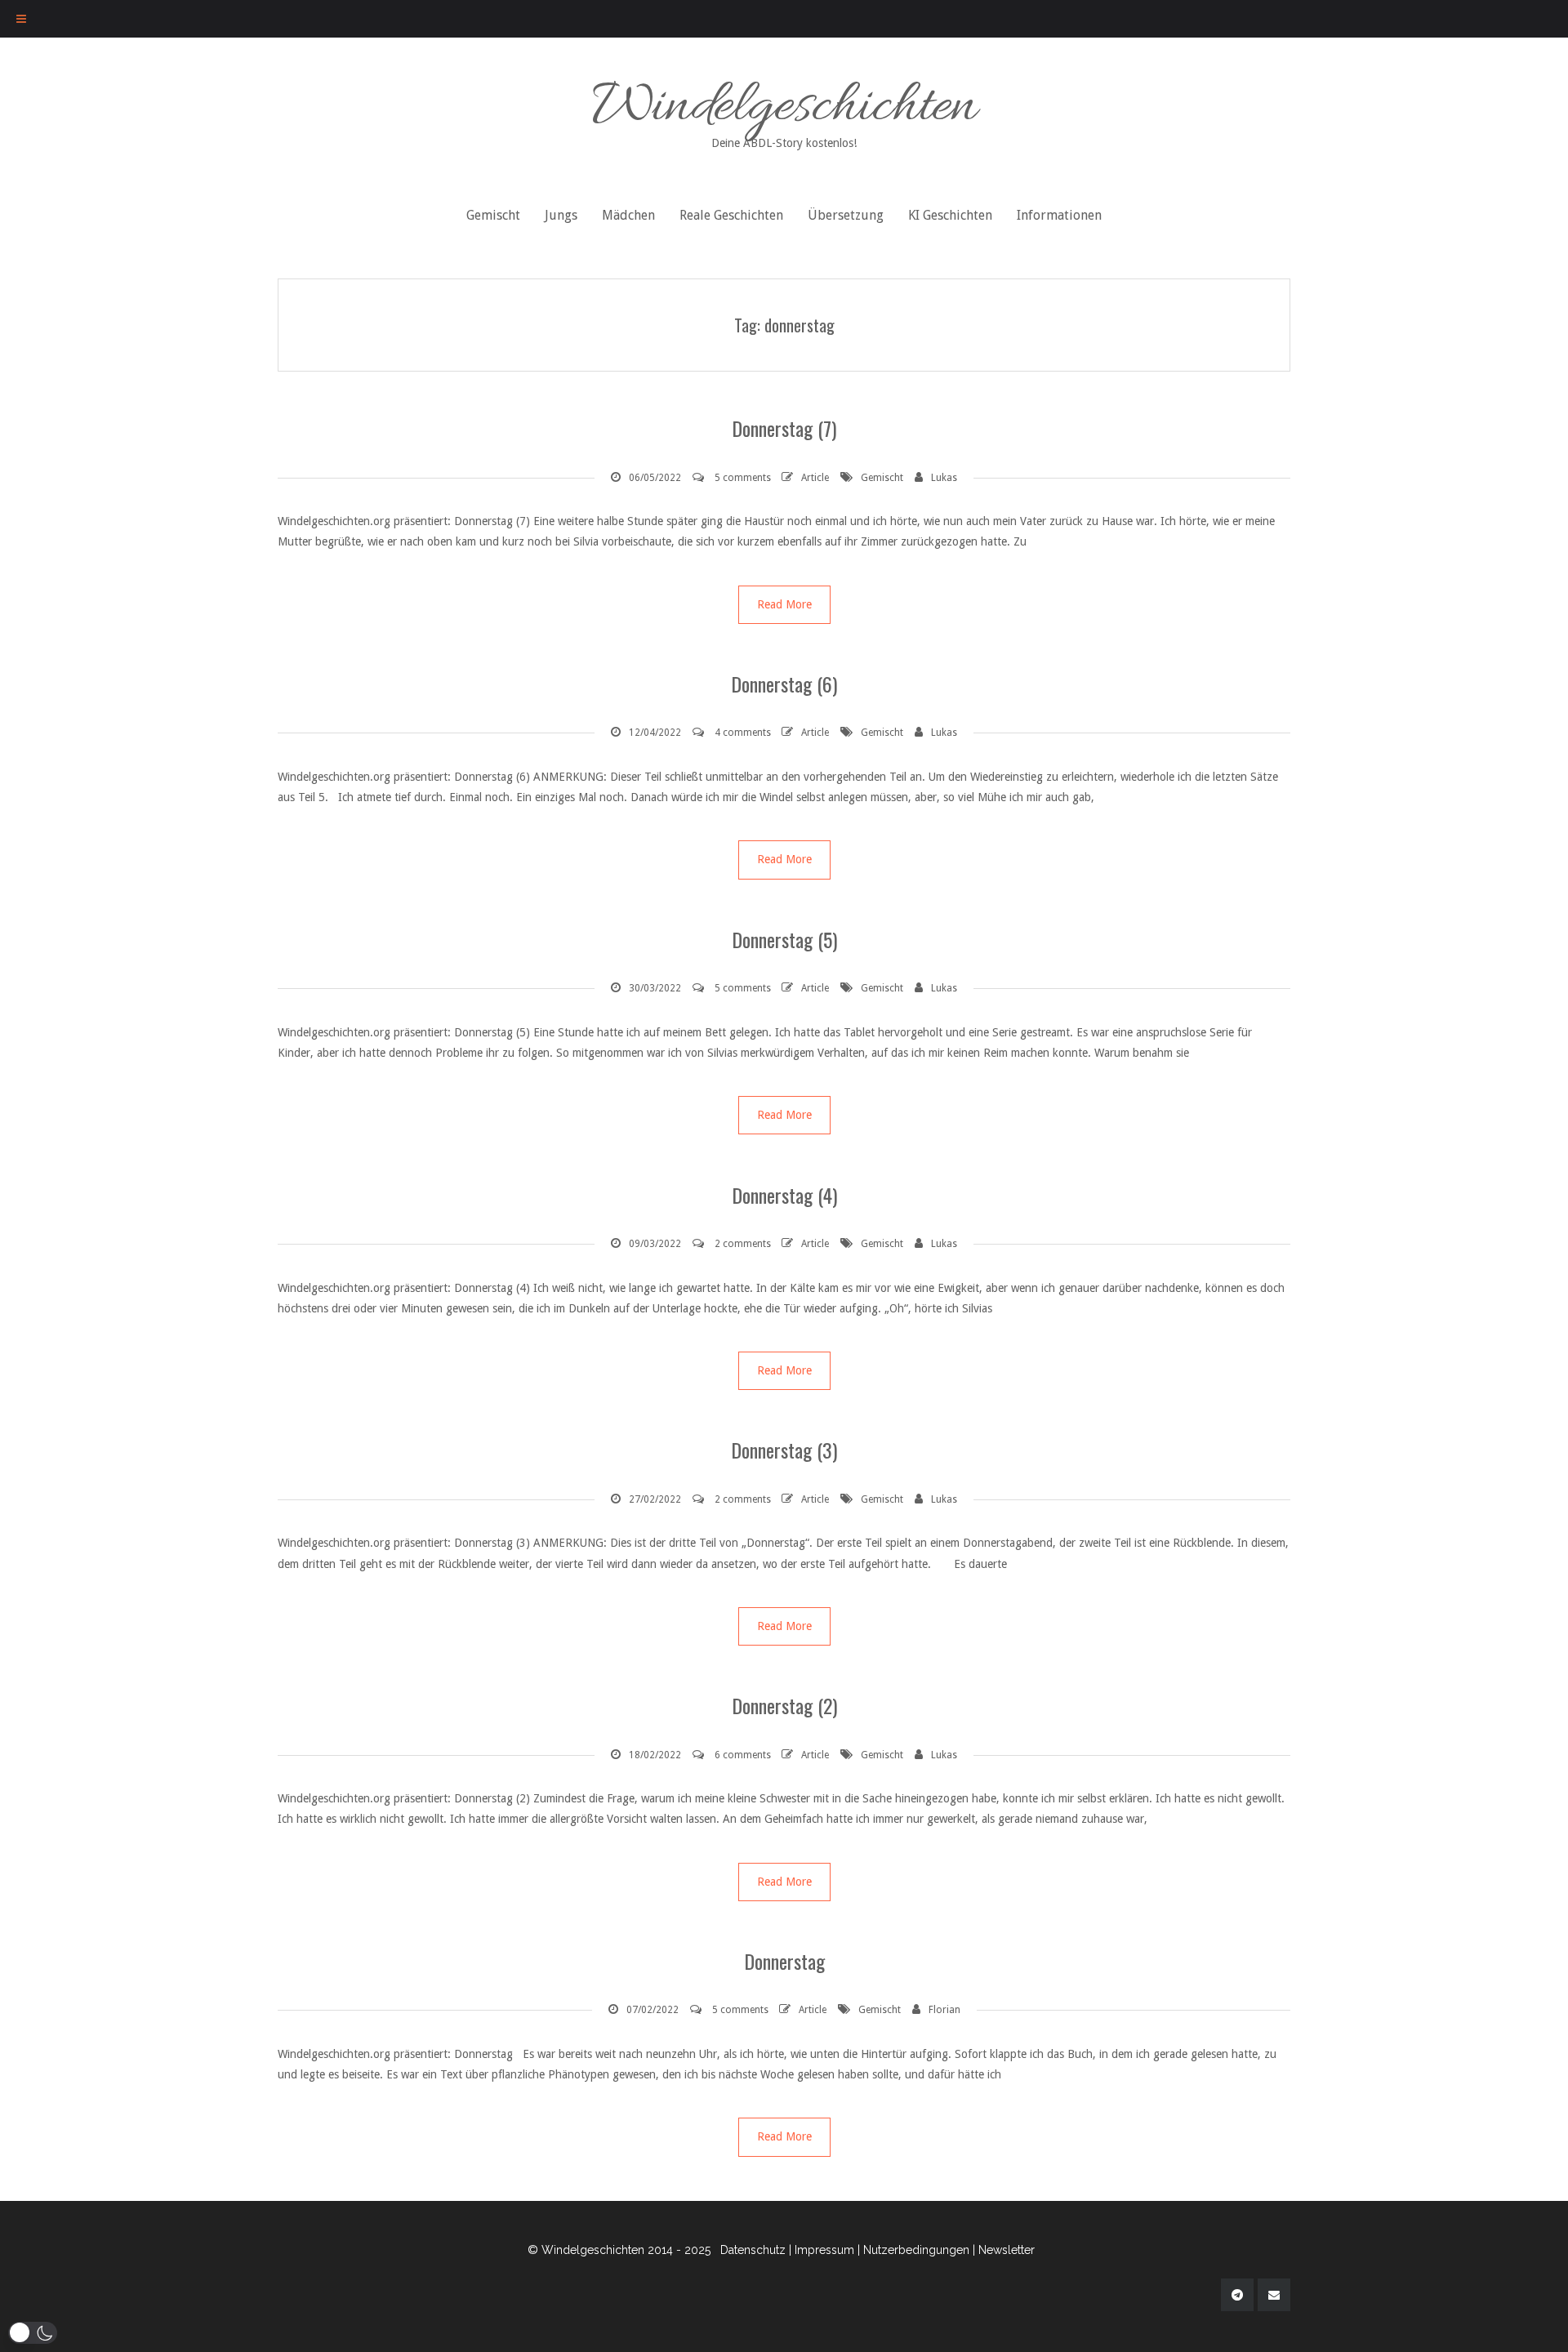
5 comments (743, 478)
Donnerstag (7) (784, 428)
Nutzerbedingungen (916, 2250)
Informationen (1059, 215)
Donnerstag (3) (784, 1450)
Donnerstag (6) (784, 684)
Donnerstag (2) (784, 1705)
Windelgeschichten (784, 109)
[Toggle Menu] (21, 19)
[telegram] (1237, 2295)
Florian (944, 2010)
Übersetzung (846, 215)
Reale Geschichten (731, 215)
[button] (33, 2333)
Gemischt (493, 215)
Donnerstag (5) (784, 939)
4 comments (743, 733)
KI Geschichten (950, 215)
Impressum (824, 2250)
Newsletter (1007, 2250)
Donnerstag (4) (784, 1195)
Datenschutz (753, 2250)
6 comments (743, 1755)
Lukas (944, 478)
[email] (1274, 2295)
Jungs (561, 215)
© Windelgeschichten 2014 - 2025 (619, 2250)
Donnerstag (784, 1961)
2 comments (743, 1244)
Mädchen (628, 215)
